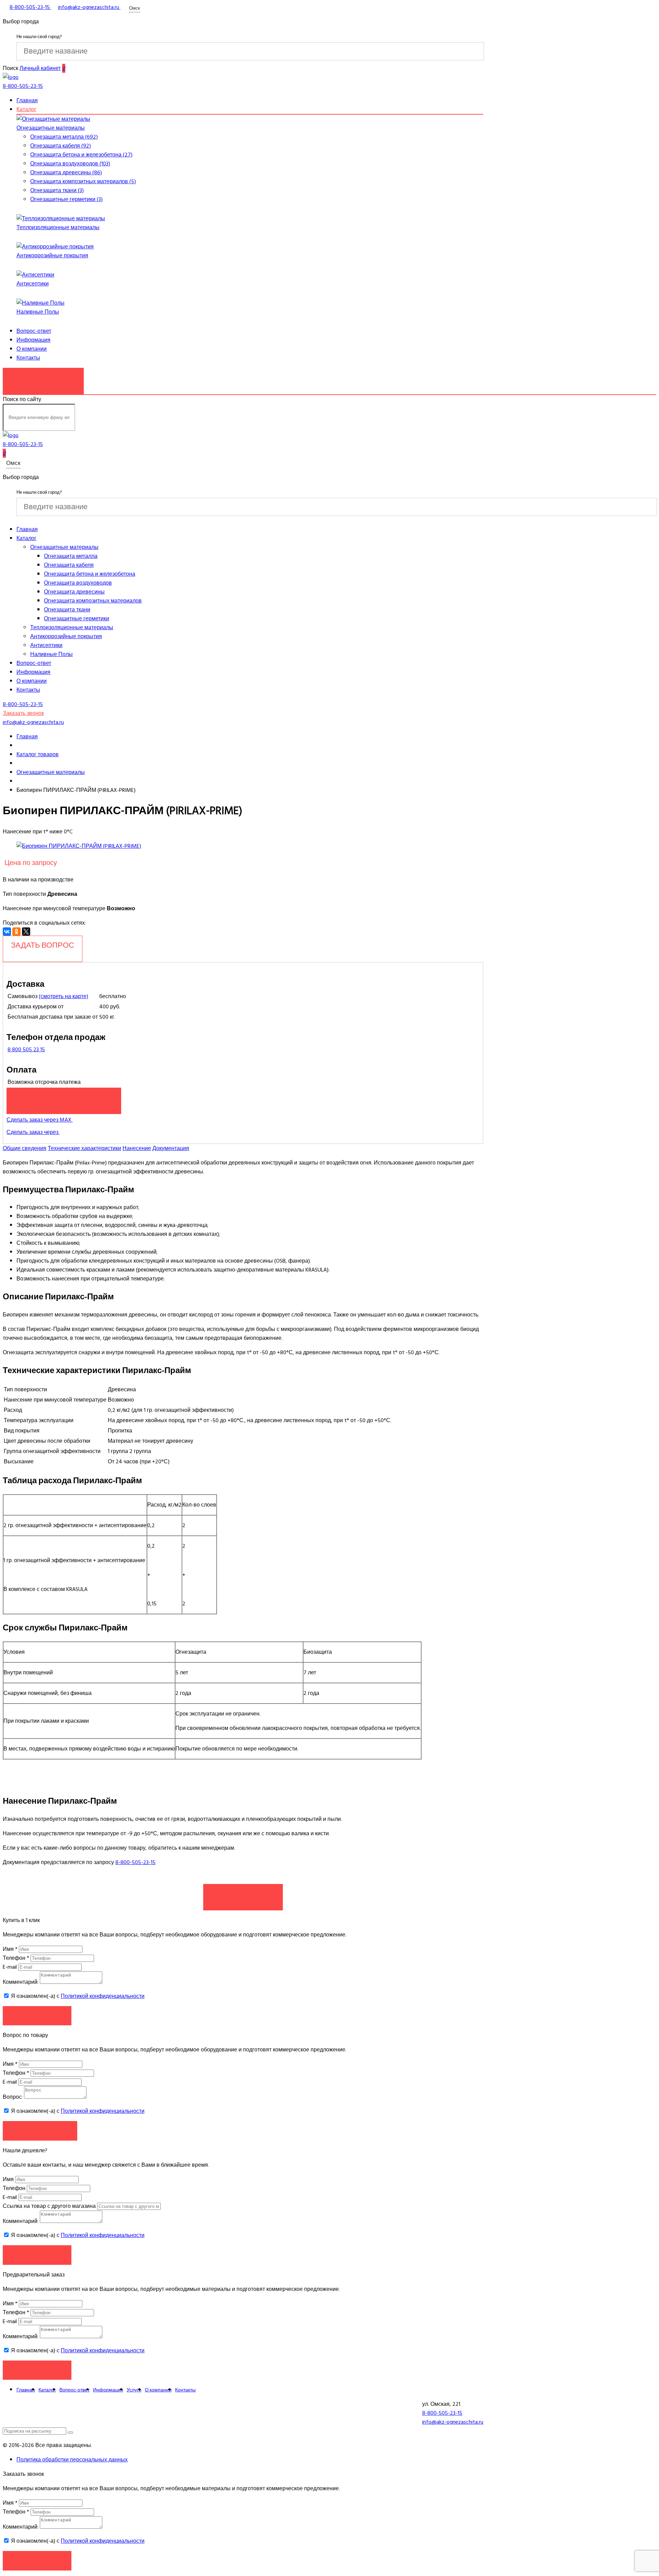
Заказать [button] (37, 2016)
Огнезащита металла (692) (64, 137)
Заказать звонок (43, 377)
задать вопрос (43, 945)
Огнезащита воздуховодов (78, 583)
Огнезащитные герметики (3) (66, 199)
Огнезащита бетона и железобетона (90, 574)
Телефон (16, 1958)
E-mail (10, 1967)
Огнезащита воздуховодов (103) (70, 164)
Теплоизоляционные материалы (58, 227)
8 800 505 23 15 (26, 1050)
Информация (33, 340)
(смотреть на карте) (63, 996)
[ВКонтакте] (7, 932)
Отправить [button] (37, 2255)
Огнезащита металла (71, 556)
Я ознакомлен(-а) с (77, 1996)
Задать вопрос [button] (40, 2130)
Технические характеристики (84, 1148)
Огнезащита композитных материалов (93, 601)
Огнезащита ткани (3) (57, 190)
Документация (171, 1148)
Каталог (26, 109)
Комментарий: (21, 1982)
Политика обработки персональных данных (72, 2460)
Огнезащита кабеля (69, 565)
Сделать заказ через (33, 1132)
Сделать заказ (243, 1894)
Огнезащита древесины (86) (66, 173)
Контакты (28, 358)
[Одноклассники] (16, 932)
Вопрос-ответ (34, 331)
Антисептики (33, 284)
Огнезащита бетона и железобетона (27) (81, 155)
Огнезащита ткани (67, 610)
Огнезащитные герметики (77, 619)
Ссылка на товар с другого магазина (50, 2206)
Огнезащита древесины (74, 592)
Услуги (134, 2390)
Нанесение (137, 1148)
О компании (32, 349)
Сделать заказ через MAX (40, 1120)
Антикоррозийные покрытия (52, 256)
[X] (26, 932)
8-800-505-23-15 (135, 1862)
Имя (10, 1949)
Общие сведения (25, 1148)
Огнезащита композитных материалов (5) (83, 182)
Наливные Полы (38, 312)
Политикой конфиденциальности (103, 1996)
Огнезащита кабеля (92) (61, 146)
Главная (27, 101)
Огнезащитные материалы (51, 128)
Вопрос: (13, 2097)
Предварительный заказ (64, 1097)
